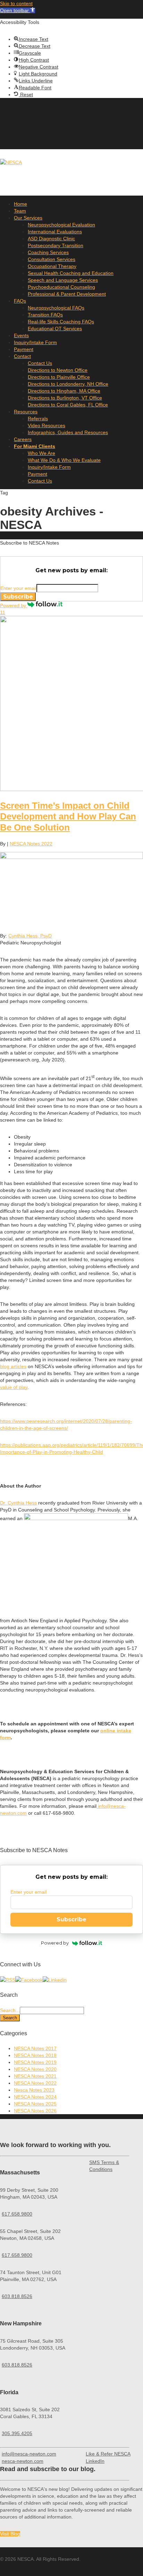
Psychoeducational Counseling (61, 287)
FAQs (20, 301)
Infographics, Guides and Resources (68, 432)
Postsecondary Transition (56, 245)
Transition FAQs (45, 315)
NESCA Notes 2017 (35, 2048)
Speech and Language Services (63, 280)
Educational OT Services (55, 329)
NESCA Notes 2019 (35, 2062)
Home (20, 204)
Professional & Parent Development (67, 294)
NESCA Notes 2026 (35, 2111)
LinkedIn (95, 2461)
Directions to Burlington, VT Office (65, 398)
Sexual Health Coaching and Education (71, 273)
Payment (24, 349)
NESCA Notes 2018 (35, 2055)
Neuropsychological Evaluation (61, 225)
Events (21, 335)
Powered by (14, 605)
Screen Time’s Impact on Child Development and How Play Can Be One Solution (68, 816)
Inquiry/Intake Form (35, 342)
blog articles (13, 1366)
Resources (26, 412)
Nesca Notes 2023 (34, 2090)
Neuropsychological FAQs (56, 308)
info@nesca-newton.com (29, 2454)
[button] (18, 10)
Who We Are (41, 453)
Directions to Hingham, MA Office (64, 391)
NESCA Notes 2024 (35, 2097)
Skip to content (16, 3)
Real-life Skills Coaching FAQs (61, 322)
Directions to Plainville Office (59, 377)
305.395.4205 (17, 2433)
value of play (14, 1387)
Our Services (28, 218)
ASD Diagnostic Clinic (51, 239)
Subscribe (18, 597)
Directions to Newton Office (58, 370)
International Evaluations (55, 232)
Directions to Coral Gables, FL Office (68, 405)
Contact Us (40, 363)
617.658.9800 (17, 2214)
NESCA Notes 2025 (35, 2104)
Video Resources (47, 425)
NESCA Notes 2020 (35, 2069)
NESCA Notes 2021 (35, 2076)
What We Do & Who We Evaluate (64, 460)
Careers (23, 439)
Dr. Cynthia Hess (18, 1503)
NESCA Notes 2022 (31, 844)
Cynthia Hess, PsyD (30, 936)
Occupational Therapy (52, 266)
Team (20, 211)
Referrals (38, 419)
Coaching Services (48, 252)
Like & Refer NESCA (108, 2454)
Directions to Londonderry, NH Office (68, 384)
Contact (22, 356)
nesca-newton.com (23, 2461)
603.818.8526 (17, 2296)
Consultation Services (52, 259)
